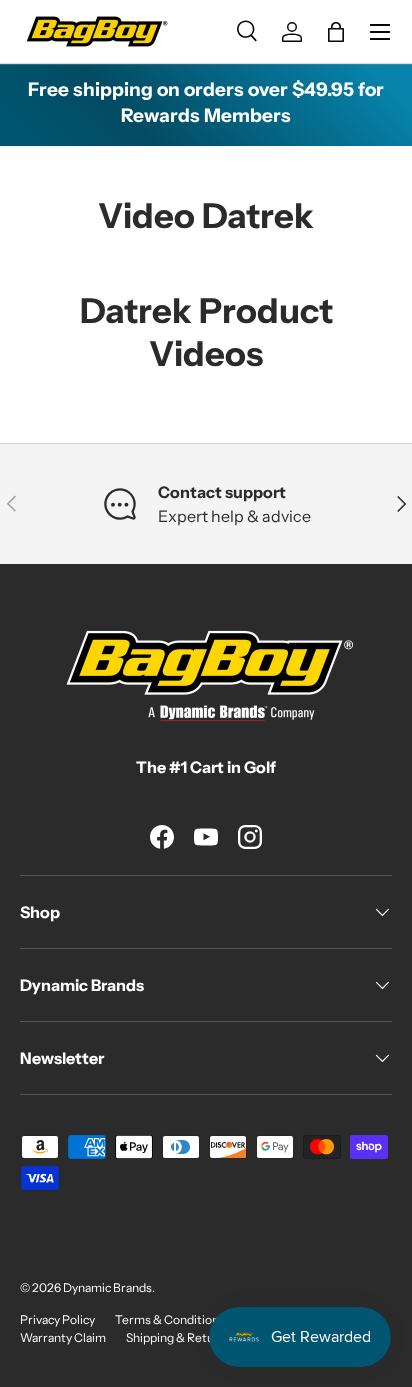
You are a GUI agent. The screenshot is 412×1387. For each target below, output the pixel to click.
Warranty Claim (63, 1337)
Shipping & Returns (179, 1337)
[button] (336, 32)
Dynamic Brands (107, 1287)
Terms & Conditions (170, 1319)
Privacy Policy (57, 1319)
